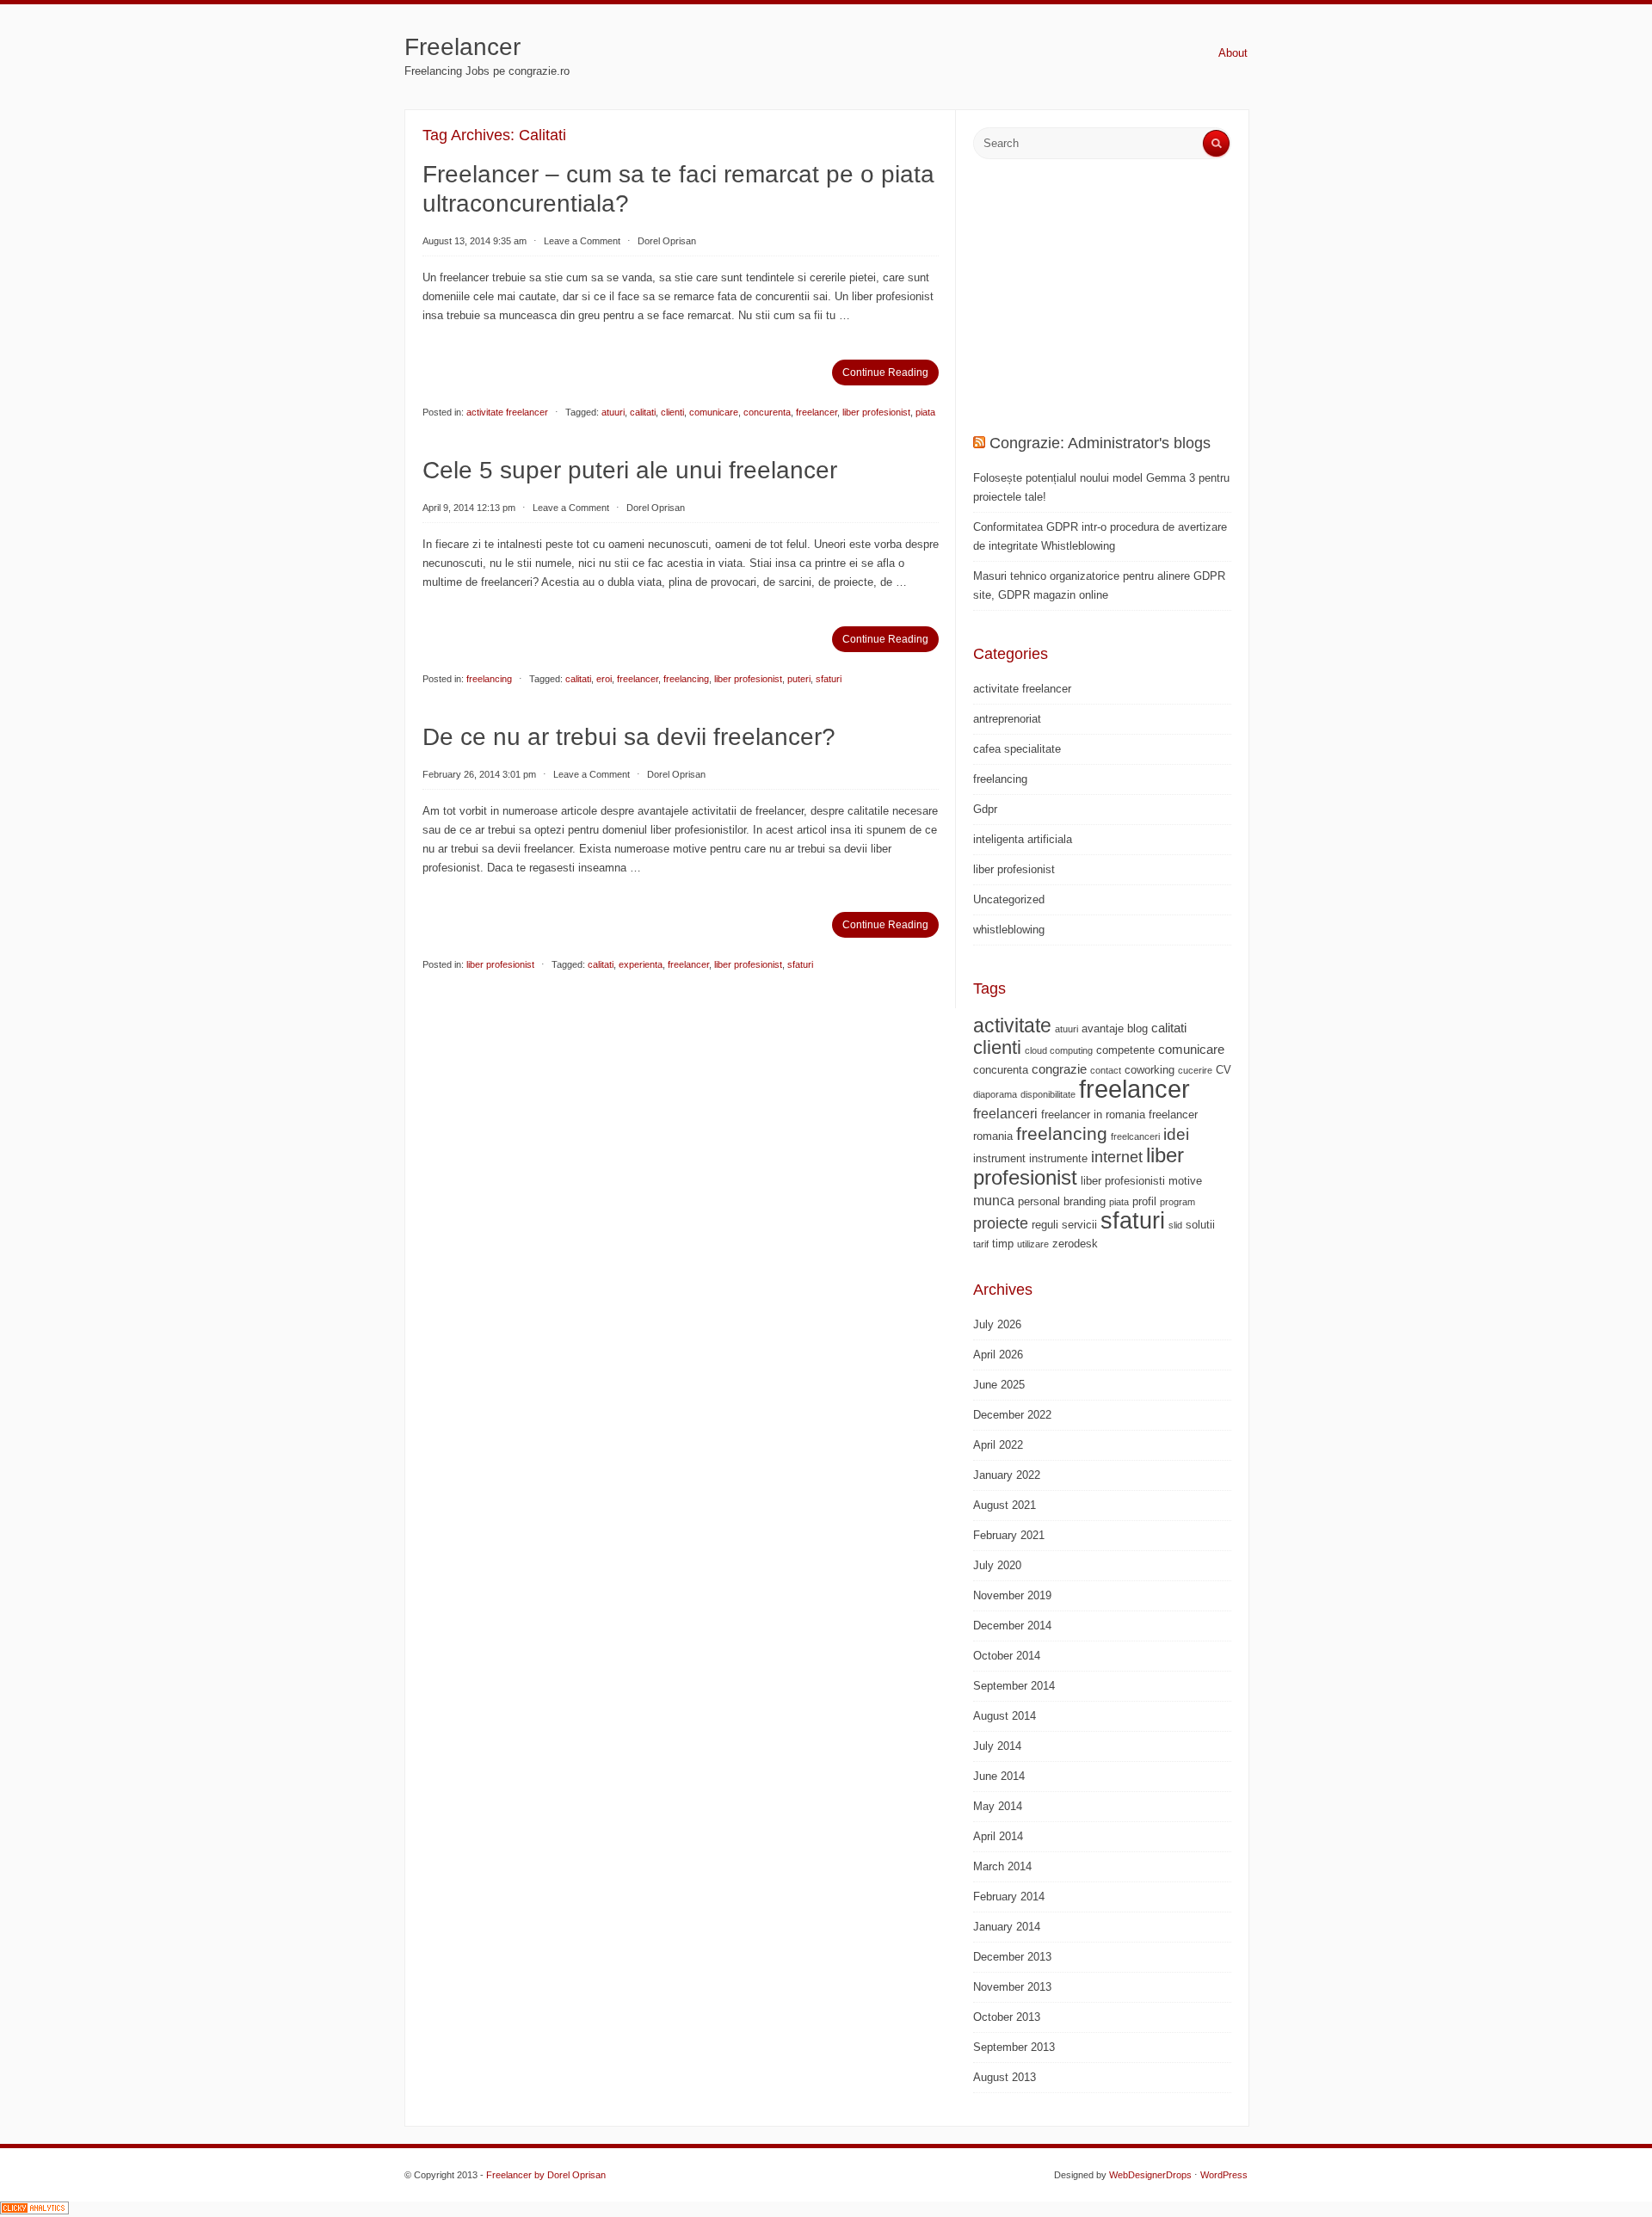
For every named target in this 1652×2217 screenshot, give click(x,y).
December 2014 (1012, 1626)
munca (994, 1200)
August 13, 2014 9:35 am (475, 241)
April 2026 (998, 1355)
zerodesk (1075, 1244)
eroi (604, 679)
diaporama (995, 1094)
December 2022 (1012, 1415)
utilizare (1033, 1244)
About (1233, 53)
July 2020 (997, 1565)
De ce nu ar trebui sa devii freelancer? (629, 737)
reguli (1045, 1225)
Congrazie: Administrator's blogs (1100, 443)
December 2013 (1012, 1957)
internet (1117, 1157)
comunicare (714, 412)
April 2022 (998, 1445)
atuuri (613, 412)
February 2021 (1009, 1535)
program (1177, 1202)
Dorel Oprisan (667, 241)
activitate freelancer (507, 412)
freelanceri (1005, 1113)
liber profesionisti (1123, 1181)
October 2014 (1007, 1656)
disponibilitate (1048, 1094)
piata (925, 412)
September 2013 (1014, 2047)
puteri (799, 679)
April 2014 (998, 1836)
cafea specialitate (1017, 749)
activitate (1012, 1025)
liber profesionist (876, 412)
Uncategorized (1009, 899)
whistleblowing (1009, 930)
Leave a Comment (582, 241)
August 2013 (1005, 2077)
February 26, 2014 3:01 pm (479, 774)
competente (1125, 1050)
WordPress (1224, 2175)
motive (1185, 1181)
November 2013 (1012, 1987)
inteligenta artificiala (1023, 839)
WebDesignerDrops (1150, 2175)
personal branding (1062, 1201)
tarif (981, 1244)
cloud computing (1059, 1050)
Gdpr (985, 809)
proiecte (1001, 1223)
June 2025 (999, 1385)
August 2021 (1005, 1505)
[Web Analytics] (34, 2211)
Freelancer (462, 47)
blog (1137, 1028)
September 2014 (1014, 1686)
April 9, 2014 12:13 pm (469, 508)
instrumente (1058, 1158)
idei (1176, 1134)
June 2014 (999, 1776)
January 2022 (1007, 1475)
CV (1224, 1070)
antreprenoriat (1007, 719)
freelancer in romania (1093, 1115)
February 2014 (1009, 1897)
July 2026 (997, 1324)
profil (1144, 1201)
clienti (672, 412)
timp (1003, 1244)
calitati (643, 412)
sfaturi (829, 679)
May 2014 (998, 1806)
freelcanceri (1135, 1136)
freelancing (489, 679)
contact (1106, 1070)
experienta (641, 964)
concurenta (767, 412)
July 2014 (997, 1746)
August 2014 (1005, 1716)
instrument (999, 1158)
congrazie (1059, 1069)
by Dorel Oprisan (570, 2175)
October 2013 (1007, 2017)
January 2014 (1007, 1927)
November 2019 (1012, 1595)
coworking (1150, 1070)
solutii (1200, 1225)
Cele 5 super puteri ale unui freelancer (630, 470)
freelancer (817, 412)
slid (1175, 1225)
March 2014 (1002, 1866)
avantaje (1103, 1028)
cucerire (1195, 1070)
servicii (1079, 1225)
